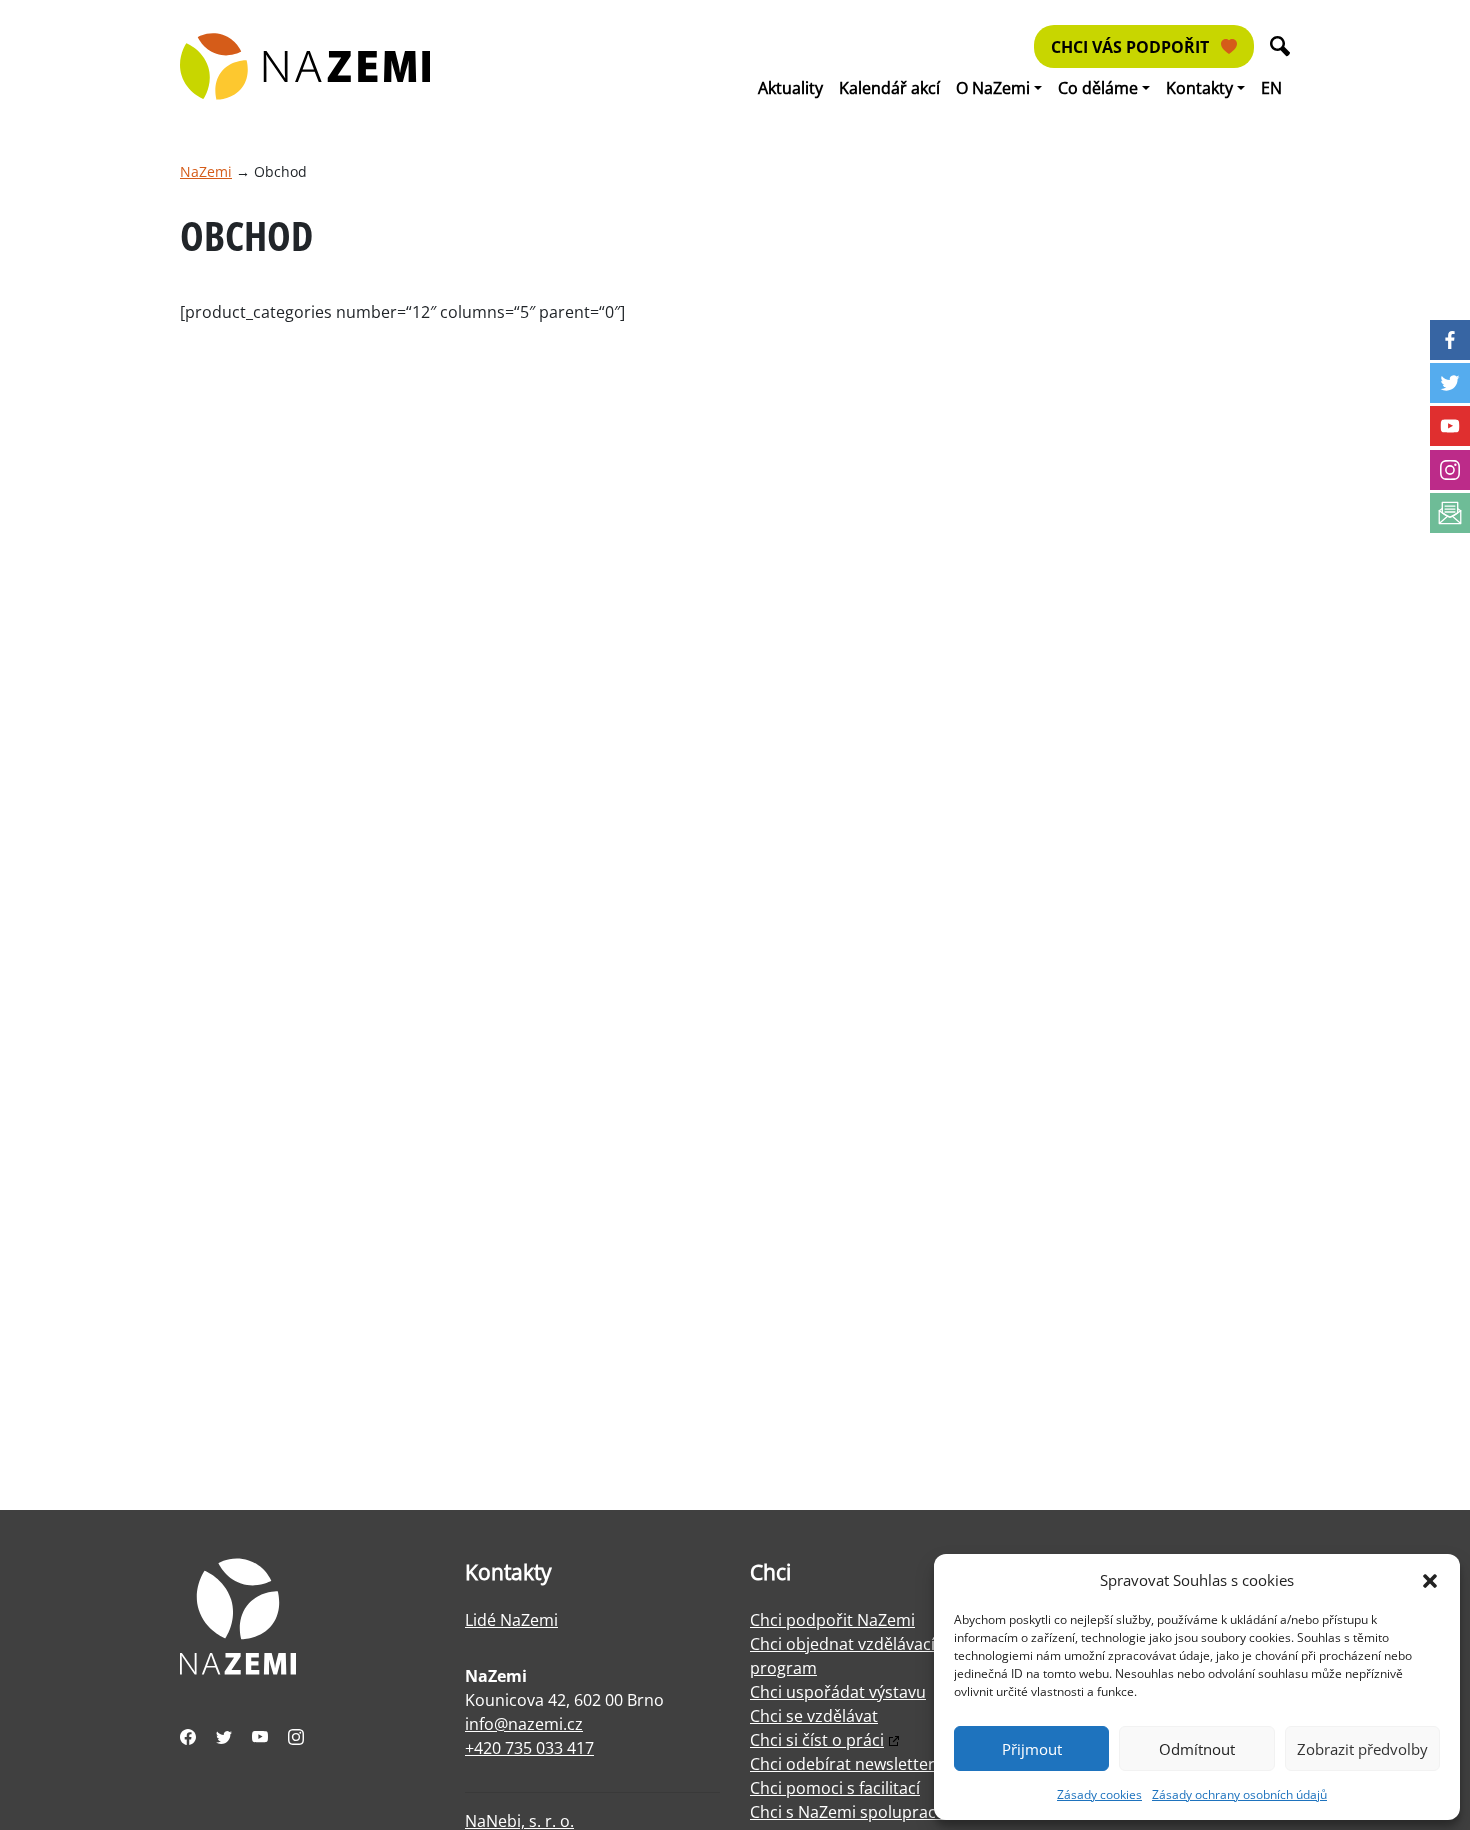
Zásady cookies (1099, 1794)
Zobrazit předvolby (1362, 1749)
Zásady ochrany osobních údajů (1239, 1794)
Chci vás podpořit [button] (1132, 47)
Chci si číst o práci (817, 1740)
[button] (1430, 1580)
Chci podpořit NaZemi (832, 1620)
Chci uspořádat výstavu (838, 1692)
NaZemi (206, 171)
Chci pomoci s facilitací (835, 1788)
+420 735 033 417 (529, 1748)
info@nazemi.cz (524, 1724)
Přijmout (1032, 1749)
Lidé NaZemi (511, 1620)
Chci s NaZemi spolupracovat (859, 1812)
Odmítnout (1197, 1749)
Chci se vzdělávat (814, 1716)
